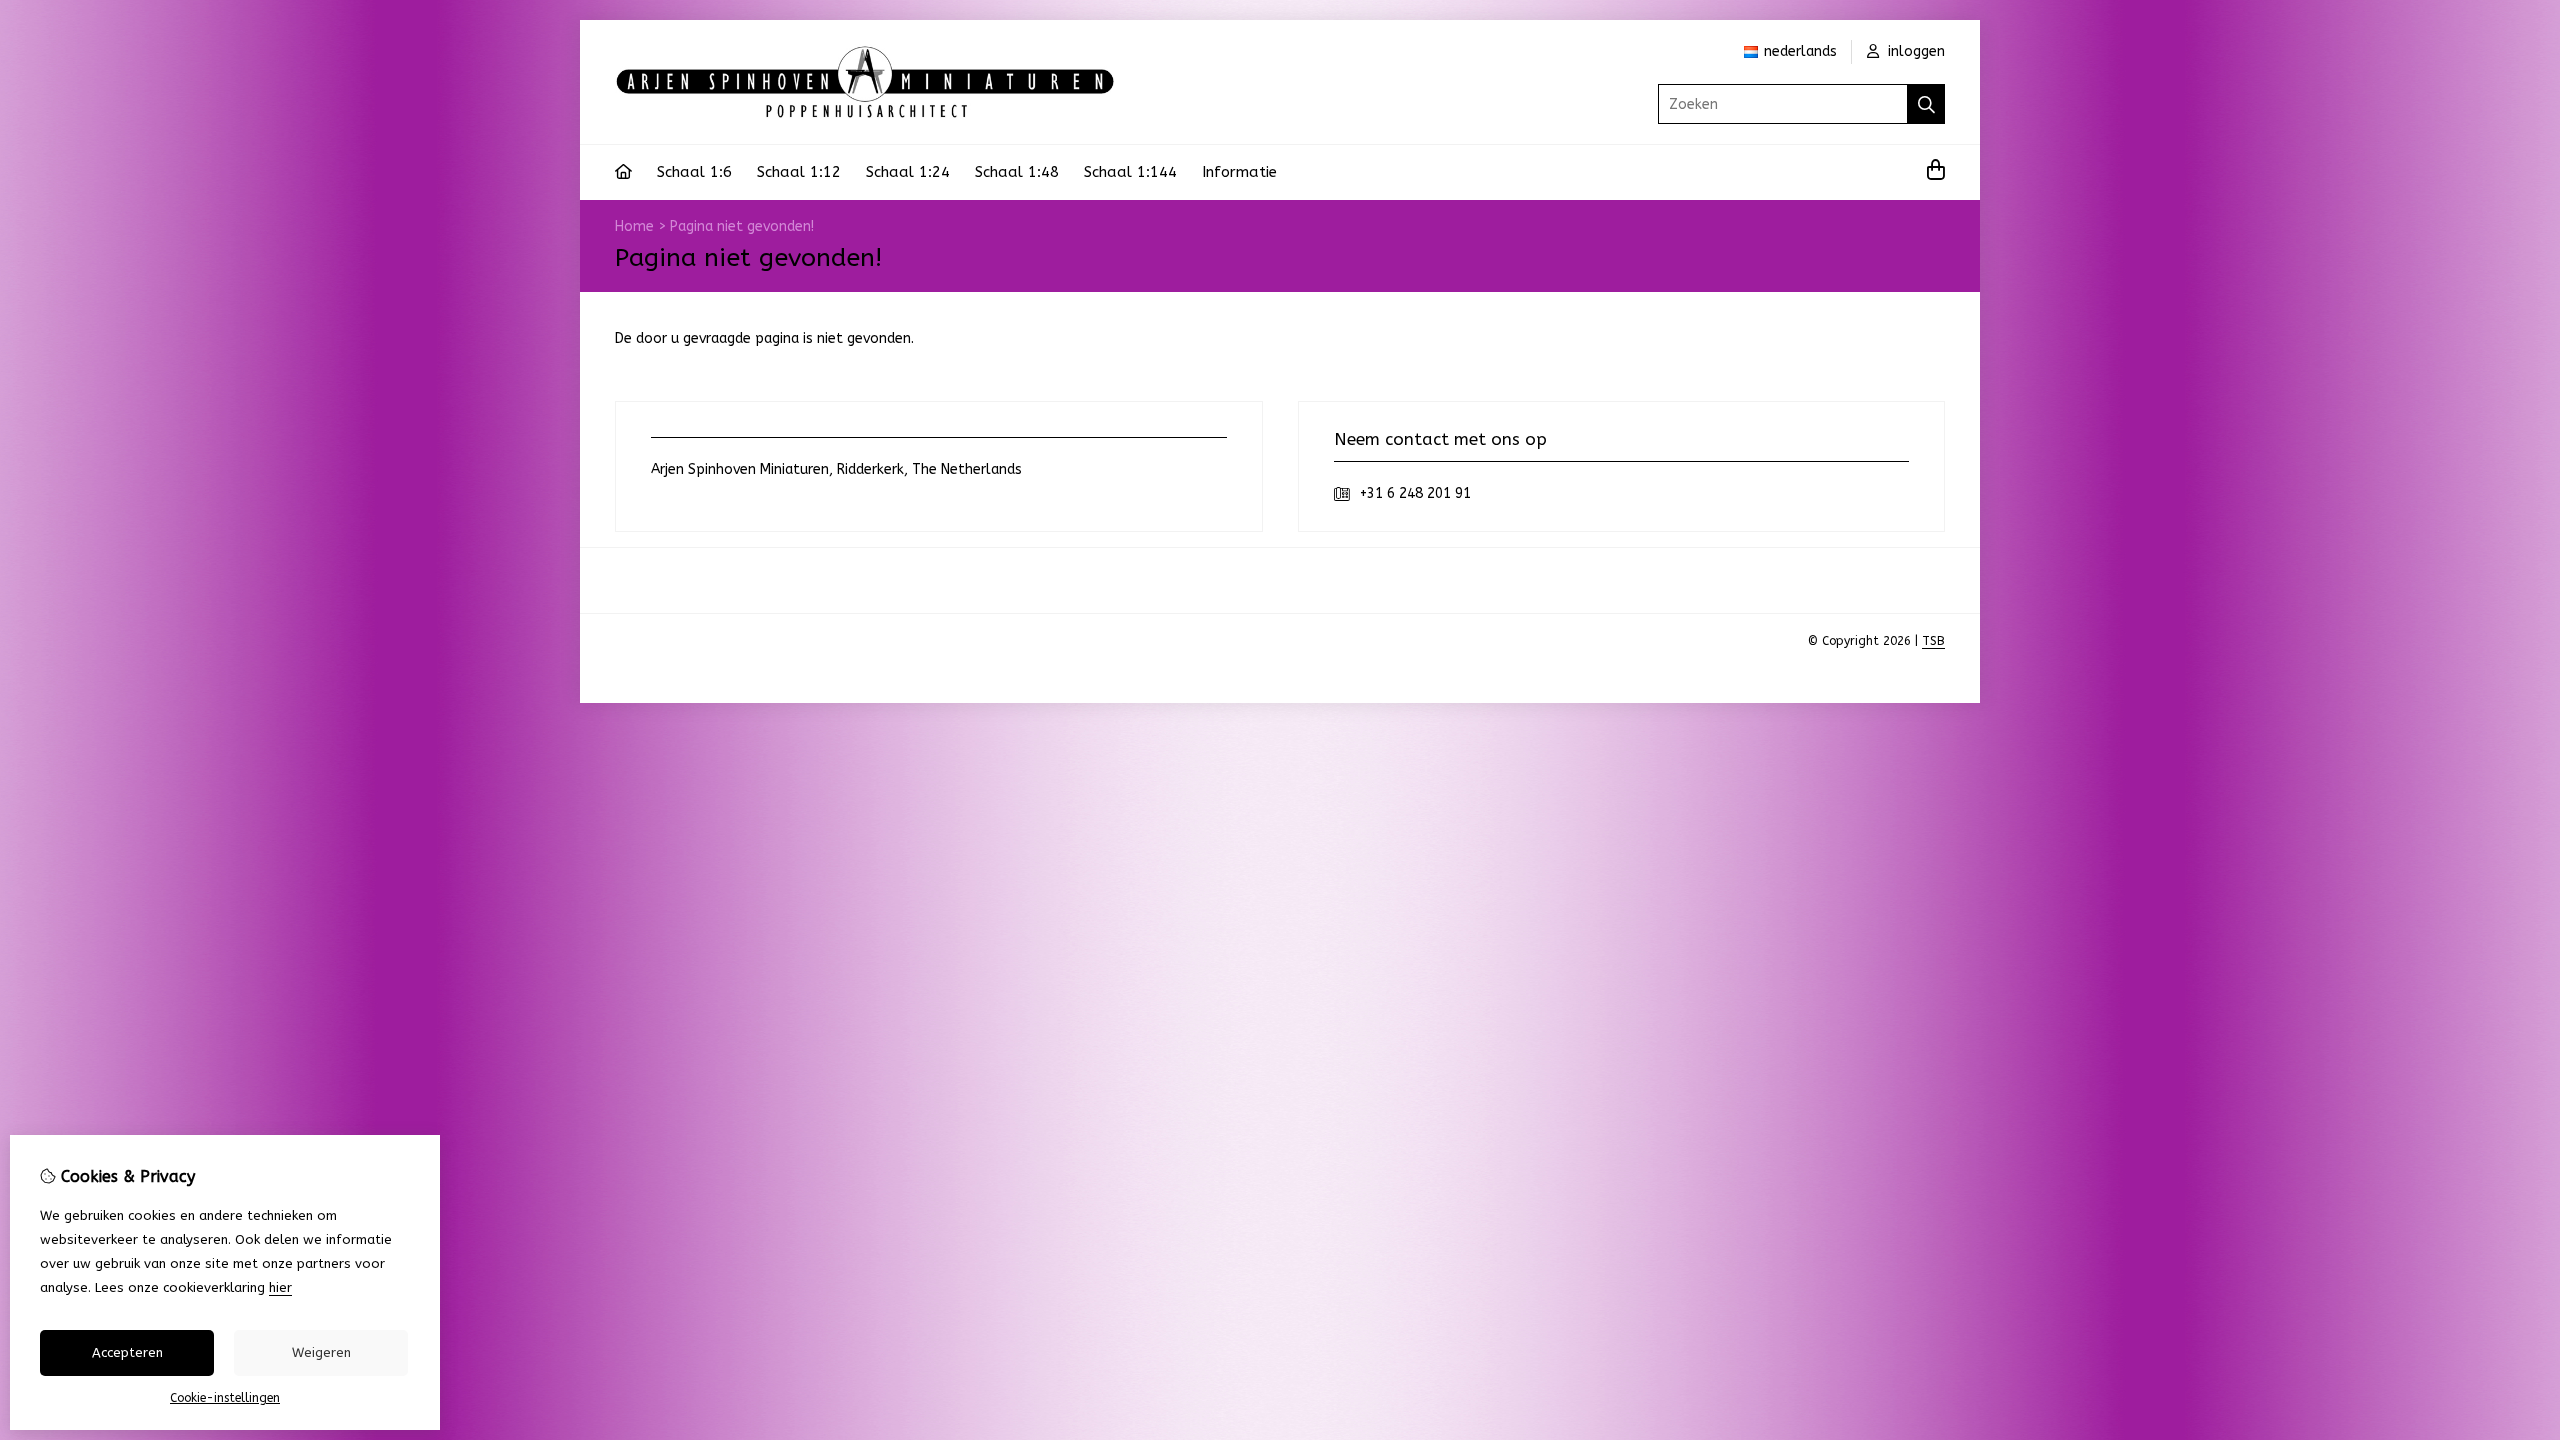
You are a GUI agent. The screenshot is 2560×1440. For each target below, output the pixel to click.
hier (280, 1287)
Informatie (1239, 172)
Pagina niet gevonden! (742, 226)
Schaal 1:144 (1130, 172)
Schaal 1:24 (908, 172)
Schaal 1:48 (1017, 172)
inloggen (1914, 51)
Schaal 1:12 (799, 172)
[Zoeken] (1926, 104)
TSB (1933, 641)
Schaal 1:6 (694, 172)
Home (634, 226)
